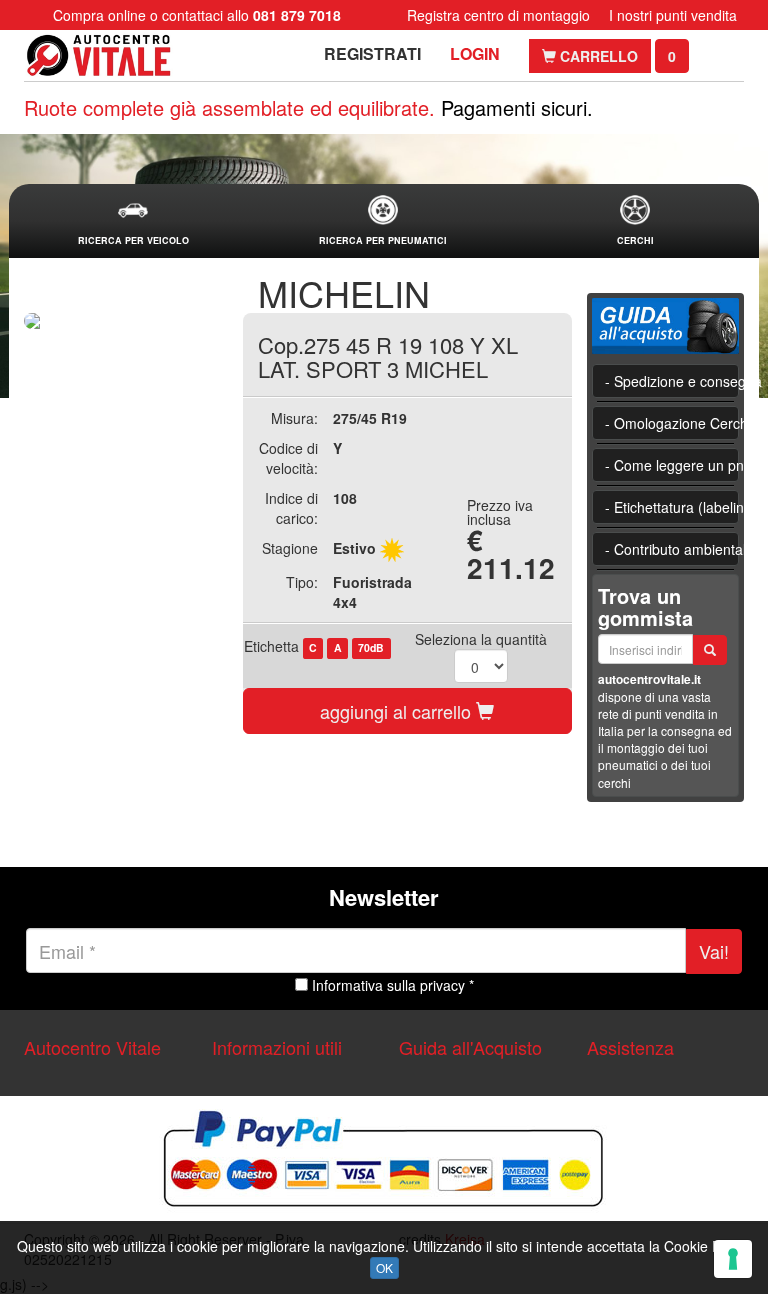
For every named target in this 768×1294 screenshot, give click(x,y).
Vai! (714, 951)
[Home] (99, 55)
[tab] (133, 221)
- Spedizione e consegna (672, 381)
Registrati (372, 53)
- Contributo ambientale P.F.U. (672, 549)
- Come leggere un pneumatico (672, 465)
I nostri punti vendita (673, 15)
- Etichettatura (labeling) (672, 507)
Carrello (597, 56)
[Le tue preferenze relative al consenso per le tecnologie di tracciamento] (733, 1259)
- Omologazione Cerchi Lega (672, 423)
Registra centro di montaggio (498, 15)
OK (384, 1267)
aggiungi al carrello (398, 711)
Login (475, 53)
